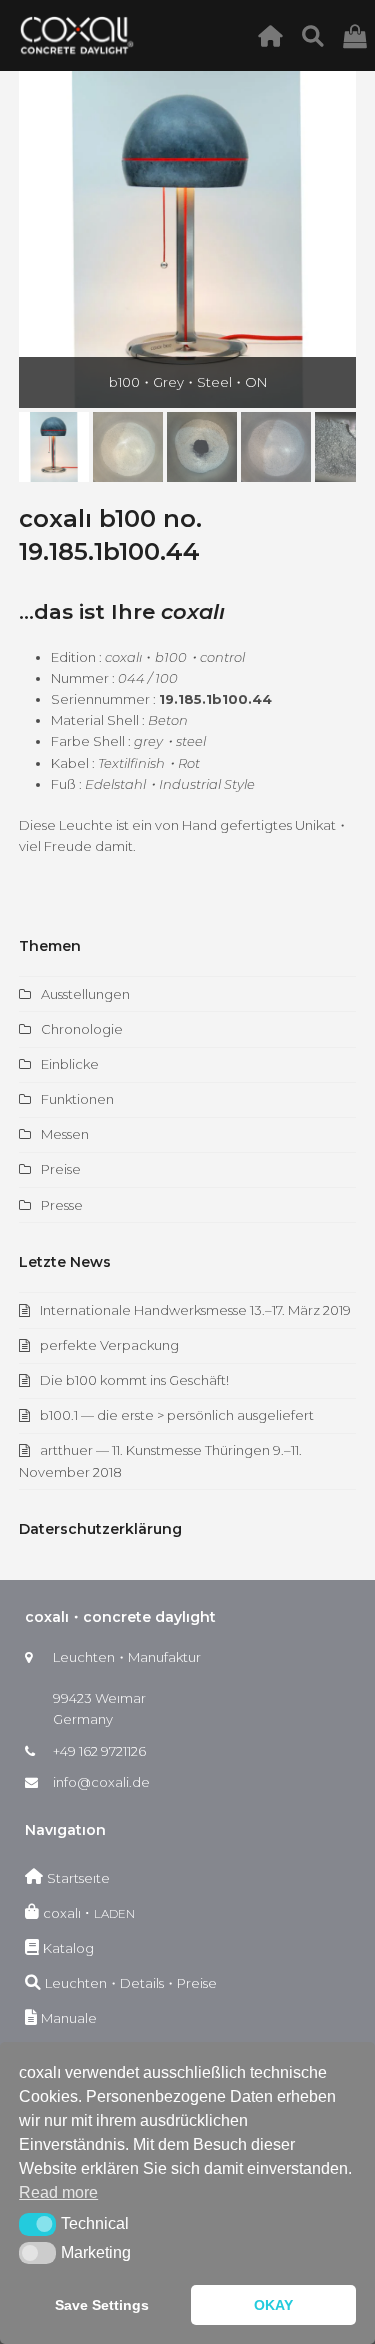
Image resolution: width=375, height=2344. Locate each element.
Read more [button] (58, 2192)
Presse (62, 1205)
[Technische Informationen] (318, 35)
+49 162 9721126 (99, 1751)
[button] (36, 240)
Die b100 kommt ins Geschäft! (134, 1380)
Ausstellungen (85, 994)
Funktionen (77, 1099)
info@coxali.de (101, 1782)
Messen (65, 1134)
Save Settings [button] (102, 2305)
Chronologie (82, 1029)
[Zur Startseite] (275, 35)
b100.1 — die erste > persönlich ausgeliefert (177, 1415)
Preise (61, 1169)
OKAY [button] (273, 2305)
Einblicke (70, 1064)
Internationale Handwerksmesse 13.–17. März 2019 (195, 1310)
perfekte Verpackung (109, 1345)
